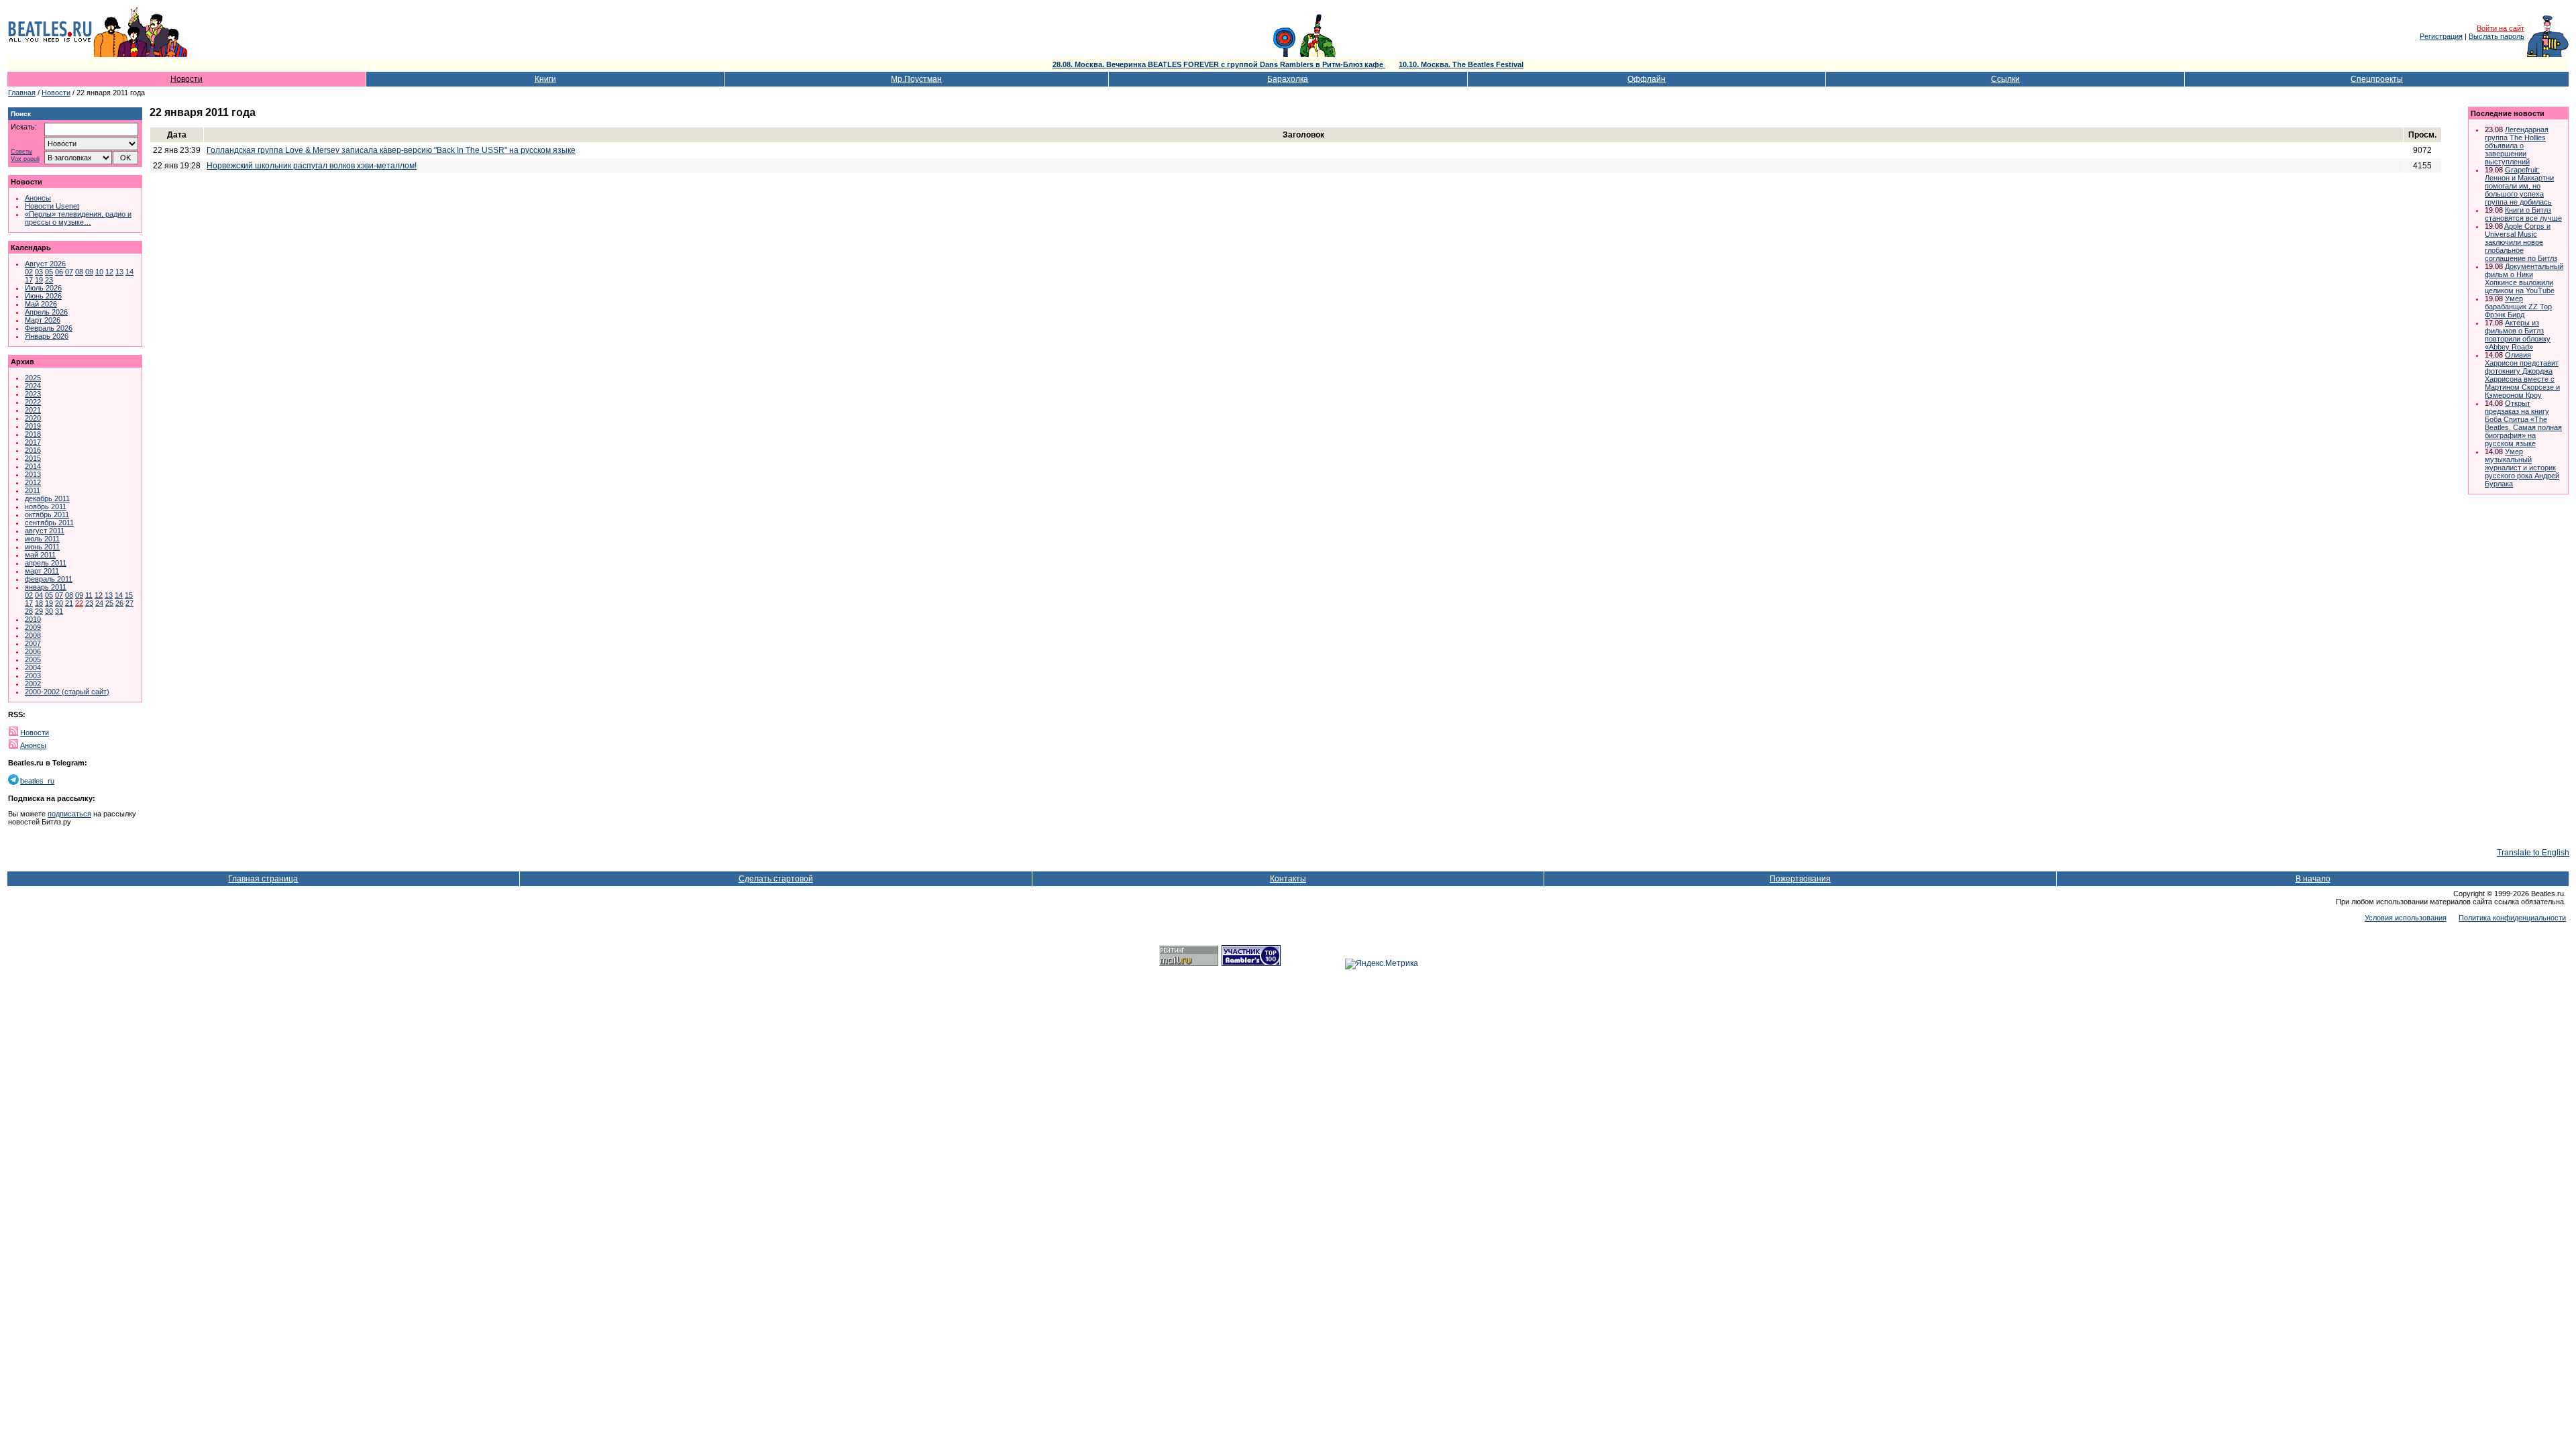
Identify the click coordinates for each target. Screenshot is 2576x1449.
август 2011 (45, 531)
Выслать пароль (2497, 36)
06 (59, 272)
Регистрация (2441, 36)
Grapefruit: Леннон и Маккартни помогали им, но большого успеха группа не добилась (2519, 186)
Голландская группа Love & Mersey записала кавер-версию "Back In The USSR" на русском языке (391, 150)
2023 (33, 394)
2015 (33, 458)
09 (89, 272)
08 (79, 272)
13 (119, 272)
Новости (186, 79)
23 (49, 280)
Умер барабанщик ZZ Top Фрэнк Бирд (2518, 307)
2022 (33, 402)
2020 (33, 418)
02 (29, 272)
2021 (33, 410)
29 (39, 611)
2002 (33, 684)
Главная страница (263, 879)
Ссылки (2005, 79)
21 (69, 603)
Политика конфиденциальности (2512, 918)
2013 (33, 474)
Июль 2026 (43, 288)
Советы (21, 152)
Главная (22, 93)
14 (129, 272)
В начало (2313, 879)
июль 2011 (42, 539)
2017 (33, 442)
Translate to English (2533, 853)
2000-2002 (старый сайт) (67, 692)
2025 (33, 378)
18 (39, 603)
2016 (33, 450)
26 (119, 603)
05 (49, 272)
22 (79, 603)
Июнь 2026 (43, 296)
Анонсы (38, 198)
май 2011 (40, 555)
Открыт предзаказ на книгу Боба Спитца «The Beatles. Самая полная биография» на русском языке (2523, 423)
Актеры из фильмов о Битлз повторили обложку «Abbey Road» (2518, 335)
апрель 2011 (46, 563)
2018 (33, 434)
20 (59, 603)
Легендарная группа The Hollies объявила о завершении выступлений (2517, 146)
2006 (33, 651)
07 (69, 272)
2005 (33, 659)
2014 (33, 466)
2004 (33, 667)
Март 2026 (43, 320)
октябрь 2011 (47, 515)
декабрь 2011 (47, 498)
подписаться (69, 814)
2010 (33, 619)
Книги (545, 79)
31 (59, 611)
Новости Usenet (52, 206)
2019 (33, 426)
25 (109, 603)
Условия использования (2406, 918)
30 (49, 611)
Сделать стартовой (776, 879)
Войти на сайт (2501, 28)
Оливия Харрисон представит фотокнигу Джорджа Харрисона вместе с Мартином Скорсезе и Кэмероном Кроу (2522, 375)
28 (29, 611)
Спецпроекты (2377, 79)
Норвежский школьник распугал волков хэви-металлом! (312, 166)
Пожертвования (1800, 879)
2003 (33, 676)
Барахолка (1288, 79)
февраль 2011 (49, 579)
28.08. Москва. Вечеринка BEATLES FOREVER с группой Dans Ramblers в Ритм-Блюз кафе (1219, 64)
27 (129, 603)
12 (109, 272)
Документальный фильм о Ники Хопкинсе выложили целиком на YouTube (2524, 278)
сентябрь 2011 (49, 523)
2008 (33, 635)
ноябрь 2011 (46, 506)
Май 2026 (41, 304)
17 (29, 280)
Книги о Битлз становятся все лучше (2523, 214)
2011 (33, 490)
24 (99, 603)
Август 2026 (45, 264)
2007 (33, 643)
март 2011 (42, 571)
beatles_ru (37, 781)
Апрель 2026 (46, 312)
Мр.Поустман (916, 79)
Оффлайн (1647, 79)
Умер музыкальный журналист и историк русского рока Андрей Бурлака (2522, 468)
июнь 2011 (42, 547)
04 (39, 595)
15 (129, 595)
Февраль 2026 (49, 328)
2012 (33, 482)
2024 (33, 386)
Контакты (1288, 879)
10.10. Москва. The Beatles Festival (1461, 64)
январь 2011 (46, 587)
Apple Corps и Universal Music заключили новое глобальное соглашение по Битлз (2521, 242)
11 (89, 595)
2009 (33, 627)
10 (99, 272)
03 (39, 272)
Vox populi (25, 159)
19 (39, 280)
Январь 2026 (47, 336)
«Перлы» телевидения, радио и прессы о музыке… (78, 218)
